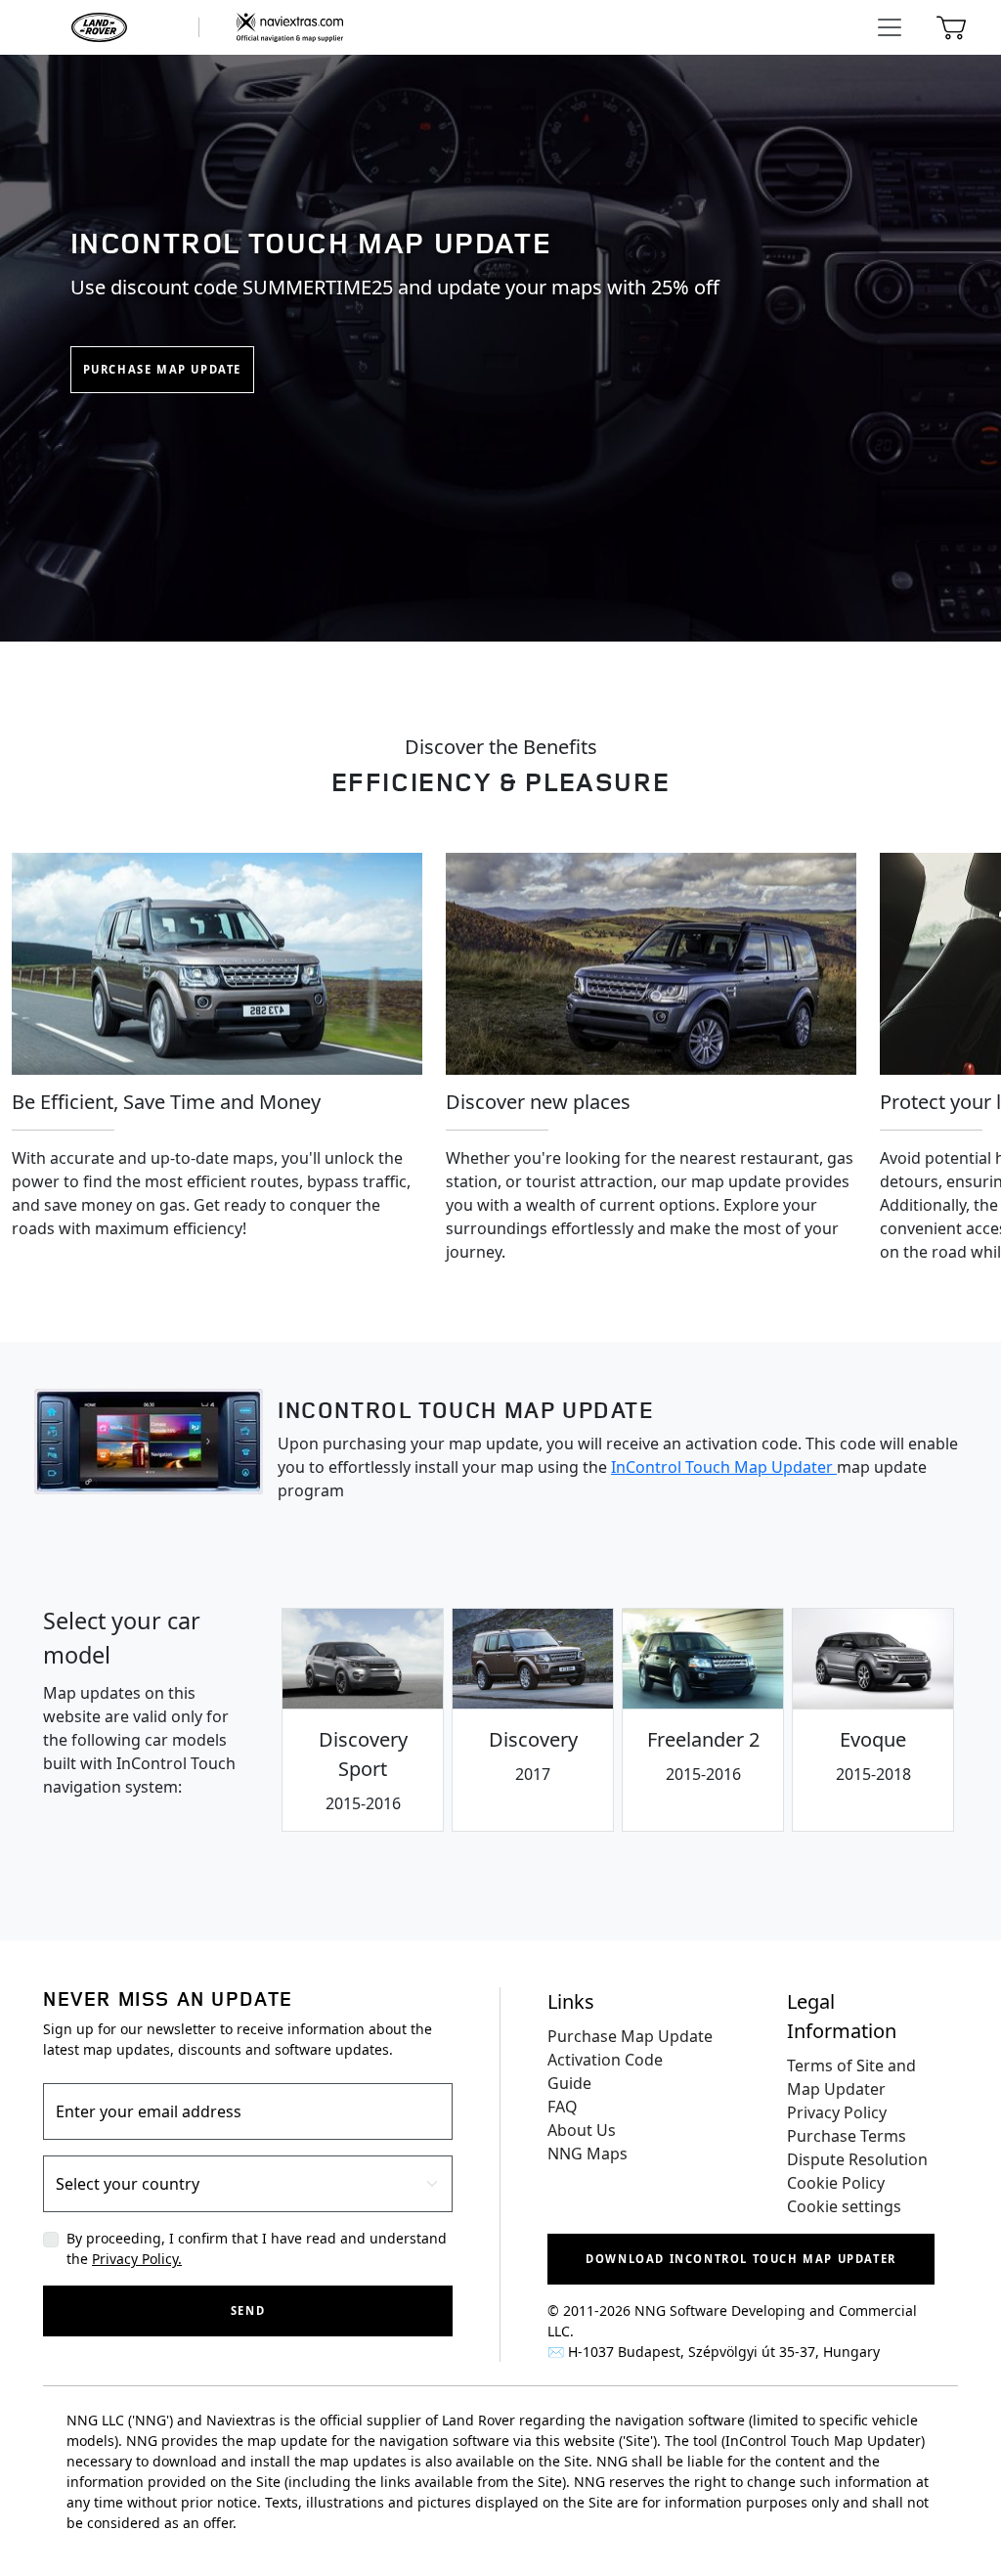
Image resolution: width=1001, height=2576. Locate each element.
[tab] (363, 1720)
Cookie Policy (836, 2183)
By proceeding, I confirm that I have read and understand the (257, 2248)
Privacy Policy (837, 2112)
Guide (569, 2083)
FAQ (563, 2107)
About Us (582, 2130)
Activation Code (605, 2060)
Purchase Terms (847, 2136)
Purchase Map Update (162, 369)
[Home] (195, 27)
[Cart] (951, 27)
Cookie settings (844, 2206)
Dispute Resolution (857, 2159)
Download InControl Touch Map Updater (741, 2259)
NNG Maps (588, 2154)
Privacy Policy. (137, 2259)
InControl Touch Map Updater (724, 1467)
